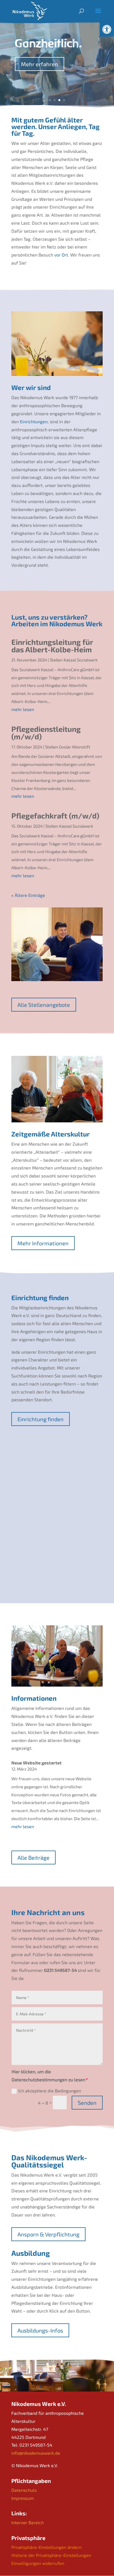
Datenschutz (24, 2490)
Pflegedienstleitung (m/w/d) (46, 732)
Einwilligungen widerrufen (38, 2563)
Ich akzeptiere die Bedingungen (50, 2091)
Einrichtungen (34, 421)
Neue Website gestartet (37, 1763)
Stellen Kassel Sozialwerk (74, 660)
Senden (87, 2103)
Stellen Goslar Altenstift (68, 747)
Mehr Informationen (43, 1243)
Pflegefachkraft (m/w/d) (55, 815)
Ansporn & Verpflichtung (48, 2234)
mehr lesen (23, 709)
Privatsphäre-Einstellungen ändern (46, 2547)
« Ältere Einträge (28, 895)
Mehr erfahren (40, 64)
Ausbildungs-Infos (40, 2330)
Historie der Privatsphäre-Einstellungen (51, 2555)
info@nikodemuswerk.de (36, 2453)
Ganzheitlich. (48, 43)
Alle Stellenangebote (44, 1005)
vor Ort (61, 255)
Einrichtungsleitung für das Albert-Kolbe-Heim (52, 646)
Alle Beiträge (33, 1857)
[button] (107, 29)
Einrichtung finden (41, 1419)
